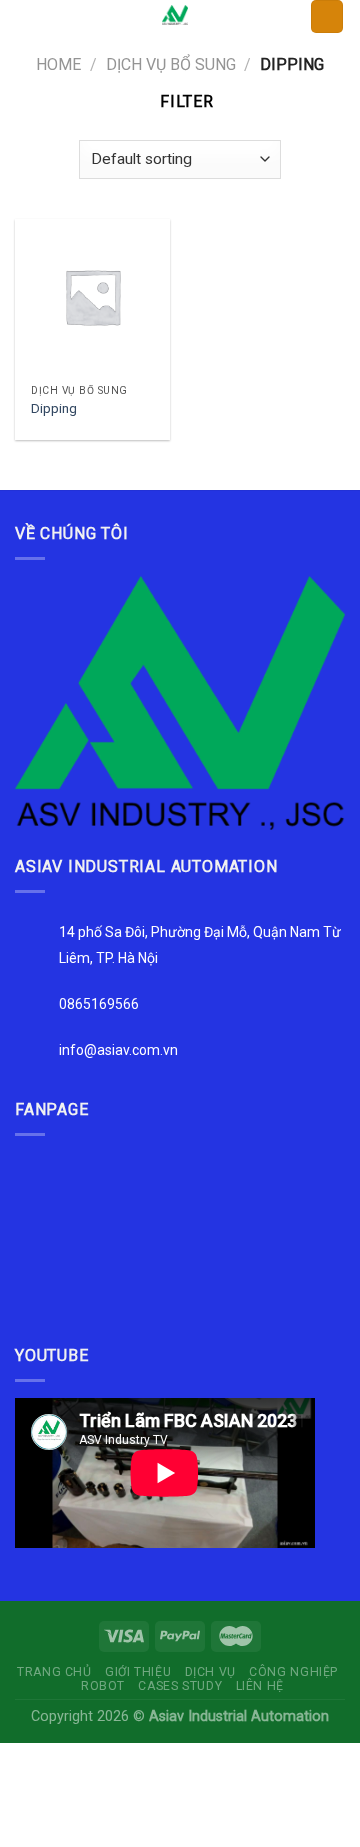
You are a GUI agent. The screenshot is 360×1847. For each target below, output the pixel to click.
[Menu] (27, 24)
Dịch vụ (210, 1672)
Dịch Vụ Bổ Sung (171, 64)
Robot (103, 1686)
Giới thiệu (138, 1672)
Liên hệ (260, 1686)
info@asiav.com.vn (118, 1050)
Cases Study (180, 1686)
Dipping (54, 408)
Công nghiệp (293, 1672)
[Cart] (327, 16)
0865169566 (99, 1004)
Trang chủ (54, 1672)
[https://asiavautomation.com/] (180, 701)
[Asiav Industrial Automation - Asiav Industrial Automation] (174, 15)
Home (58, 64)
